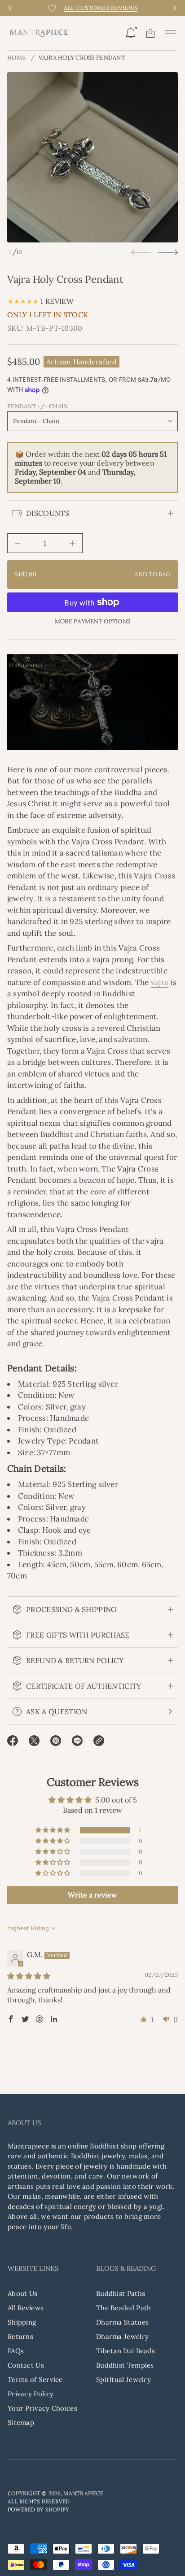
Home (16, 58)
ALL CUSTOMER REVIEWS (101, 8)
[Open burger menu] (170, 33)
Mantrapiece (83, 2493)
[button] (131, 33)
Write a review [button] (92, 1895)
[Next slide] (168, 252)
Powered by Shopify (38, 2509)
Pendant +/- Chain (37, 406)
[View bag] (150, 33)
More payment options (92, 622)
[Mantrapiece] (39, 33)
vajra (160, 982)
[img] (29, 1976)
